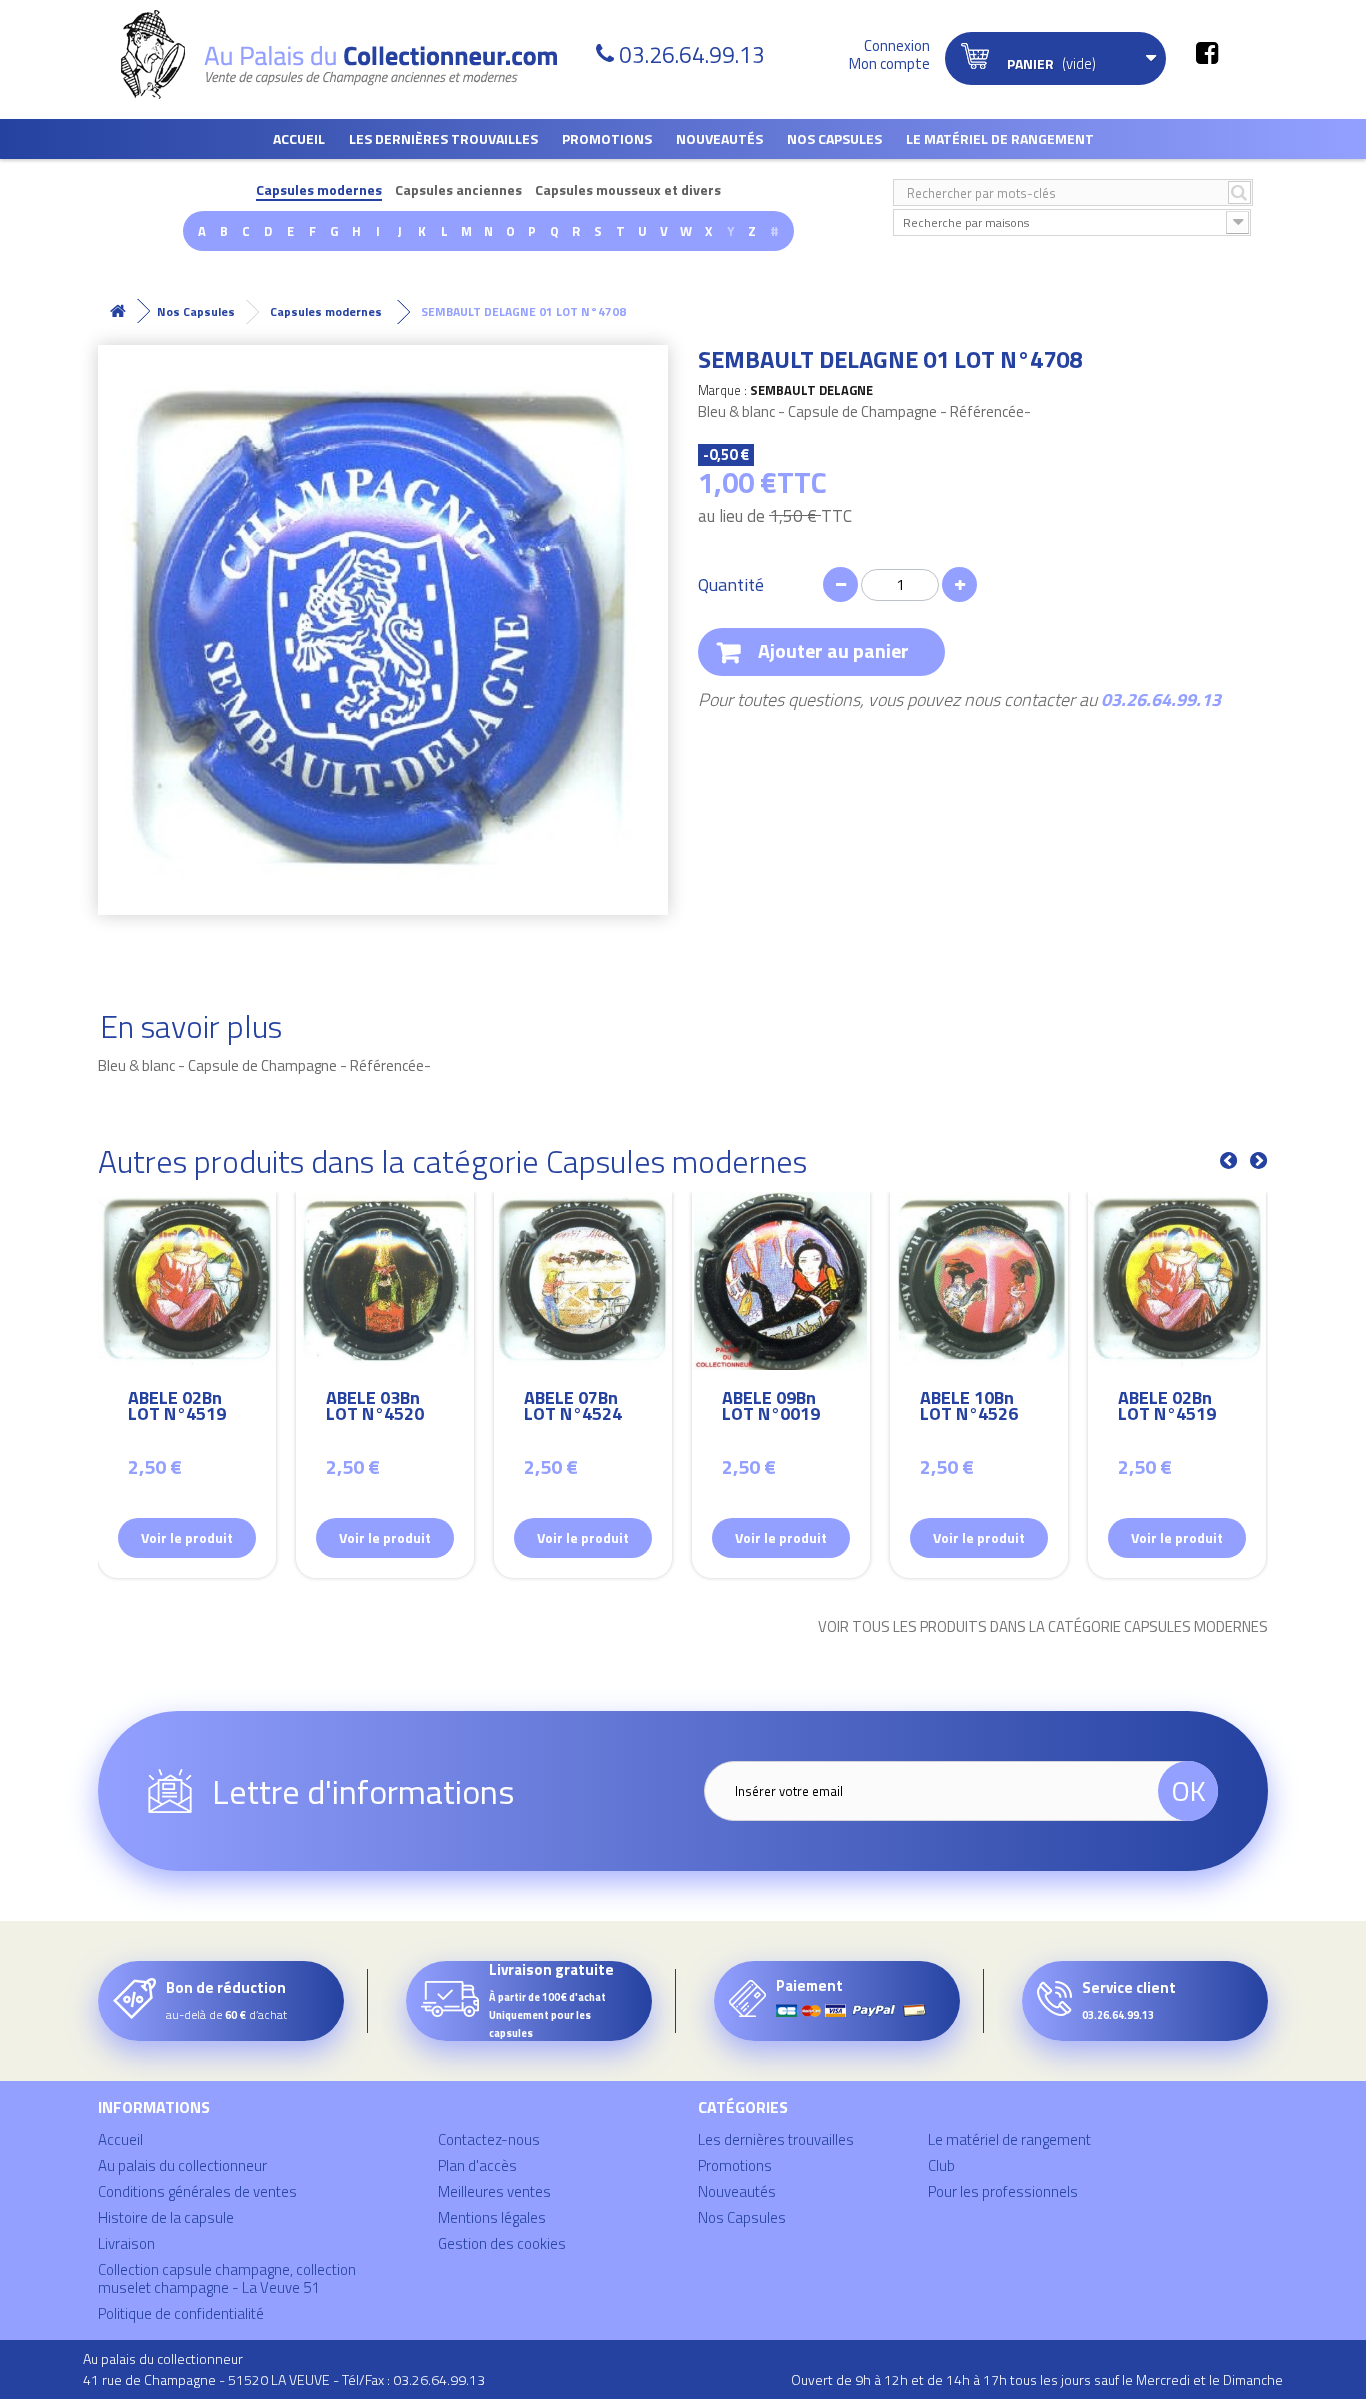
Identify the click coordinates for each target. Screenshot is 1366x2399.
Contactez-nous (489, 2139)
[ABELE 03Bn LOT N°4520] (385, 1281)
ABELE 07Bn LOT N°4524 (573, 1408)
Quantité (731, 585)
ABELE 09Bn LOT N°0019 (771, 1408)
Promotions (607, 138)
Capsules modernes (319, 190)
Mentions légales (492, 2217)
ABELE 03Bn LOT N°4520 (375, 1408)
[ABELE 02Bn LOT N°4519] (187, 1281)
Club (941, 2165)
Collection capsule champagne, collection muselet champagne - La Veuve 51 (227, 2278)
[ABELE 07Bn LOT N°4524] (583, 1281)
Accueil (299, 138)
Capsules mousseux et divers (628, 190)
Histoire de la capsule (166, 2217)
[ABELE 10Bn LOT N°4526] (979, 1281)
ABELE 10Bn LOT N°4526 (969, 1408)
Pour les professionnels (1003, 2191)
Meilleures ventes (494, 2191)
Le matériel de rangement (1000, 138)
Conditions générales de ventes (197, 2191)
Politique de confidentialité (181, 2313)
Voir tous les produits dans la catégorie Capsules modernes (1043, 1627)
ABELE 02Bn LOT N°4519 (177, 1408)
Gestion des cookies (502, 2243)
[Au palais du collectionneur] (351, 54)
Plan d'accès (477, 2165)
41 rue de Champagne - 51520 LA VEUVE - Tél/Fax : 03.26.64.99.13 (284, 2379)
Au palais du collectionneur (182, 2165)
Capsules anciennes (458, 190)
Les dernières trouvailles (443, 138)
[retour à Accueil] (118, 311)
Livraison (126, 2243)
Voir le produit (187, 1537)
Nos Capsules (834, 138)
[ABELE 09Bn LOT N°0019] (781, 1281)
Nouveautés (719, 138)
